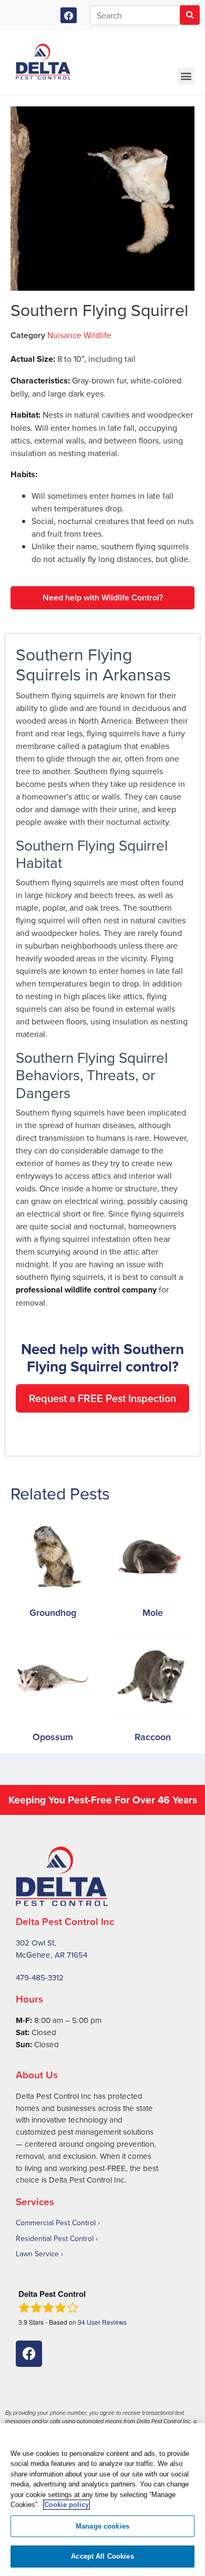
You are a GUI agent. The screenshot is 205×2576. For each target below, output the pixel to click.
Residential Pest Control (55, 2238)
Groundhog (53, 1612)
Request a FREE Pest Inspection (102, 1398)
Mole (153, 1612)
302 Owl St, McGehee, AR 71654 (52, 1949)
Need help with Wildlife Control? (103, 598)
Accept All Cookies (102, 2556)
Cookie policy (66, 2505)
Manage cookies (102, 2526)
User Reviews (102, 2322)
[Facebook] (69, 16)
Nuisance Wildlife (79, 335)
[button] (186, 76)
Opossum (53, 1737)
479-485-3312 (40, 1977)
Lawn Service (37, 2254)
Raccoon (153, 1737)
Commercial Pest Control (56, 2223)
